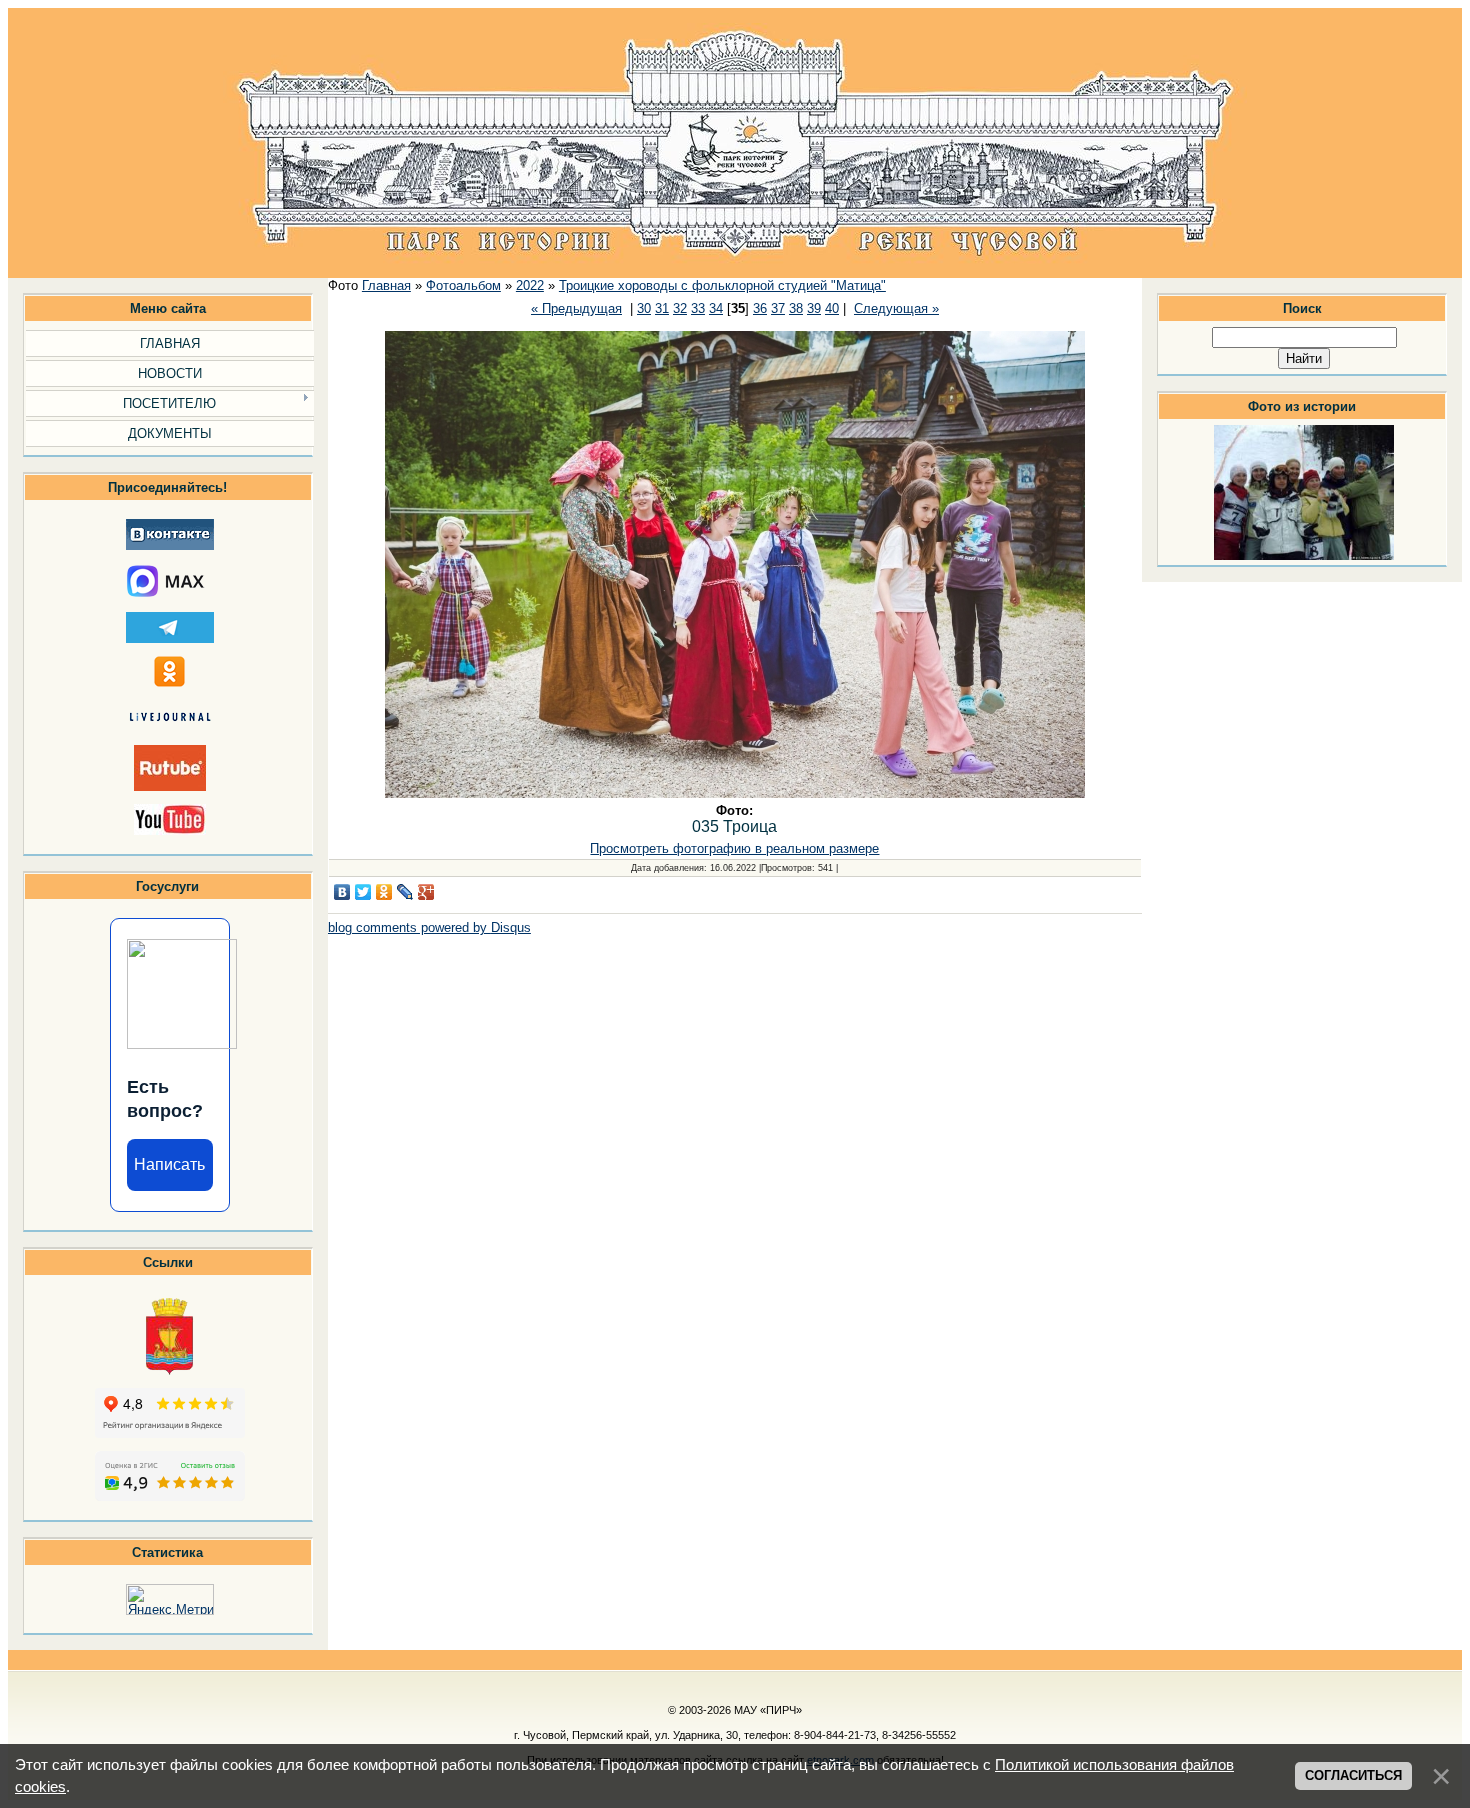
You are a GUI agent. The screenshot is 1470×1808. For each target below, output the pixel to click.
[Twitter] (363, 892)
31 (662, 308)
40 (832, 308)
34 (716, 308)
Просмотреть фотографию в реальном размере (734, 848)
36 (760, 308)
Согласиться (1353, 1775)
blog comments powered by (429, 927)
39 (814, 308)
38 (796, 308)
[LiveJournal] (405, 892)
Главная (386, 285)
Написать (169, 1164)
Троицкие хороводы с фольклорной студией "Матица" (722, 285)
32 (680, 308)
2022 (530, 285)
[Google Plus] (426, 892)
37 (778, 308)
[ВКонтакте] (342, 892)
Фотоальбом (463, 285)
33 (698, 308)
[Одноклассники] (384, 892)
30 (644, 308)
